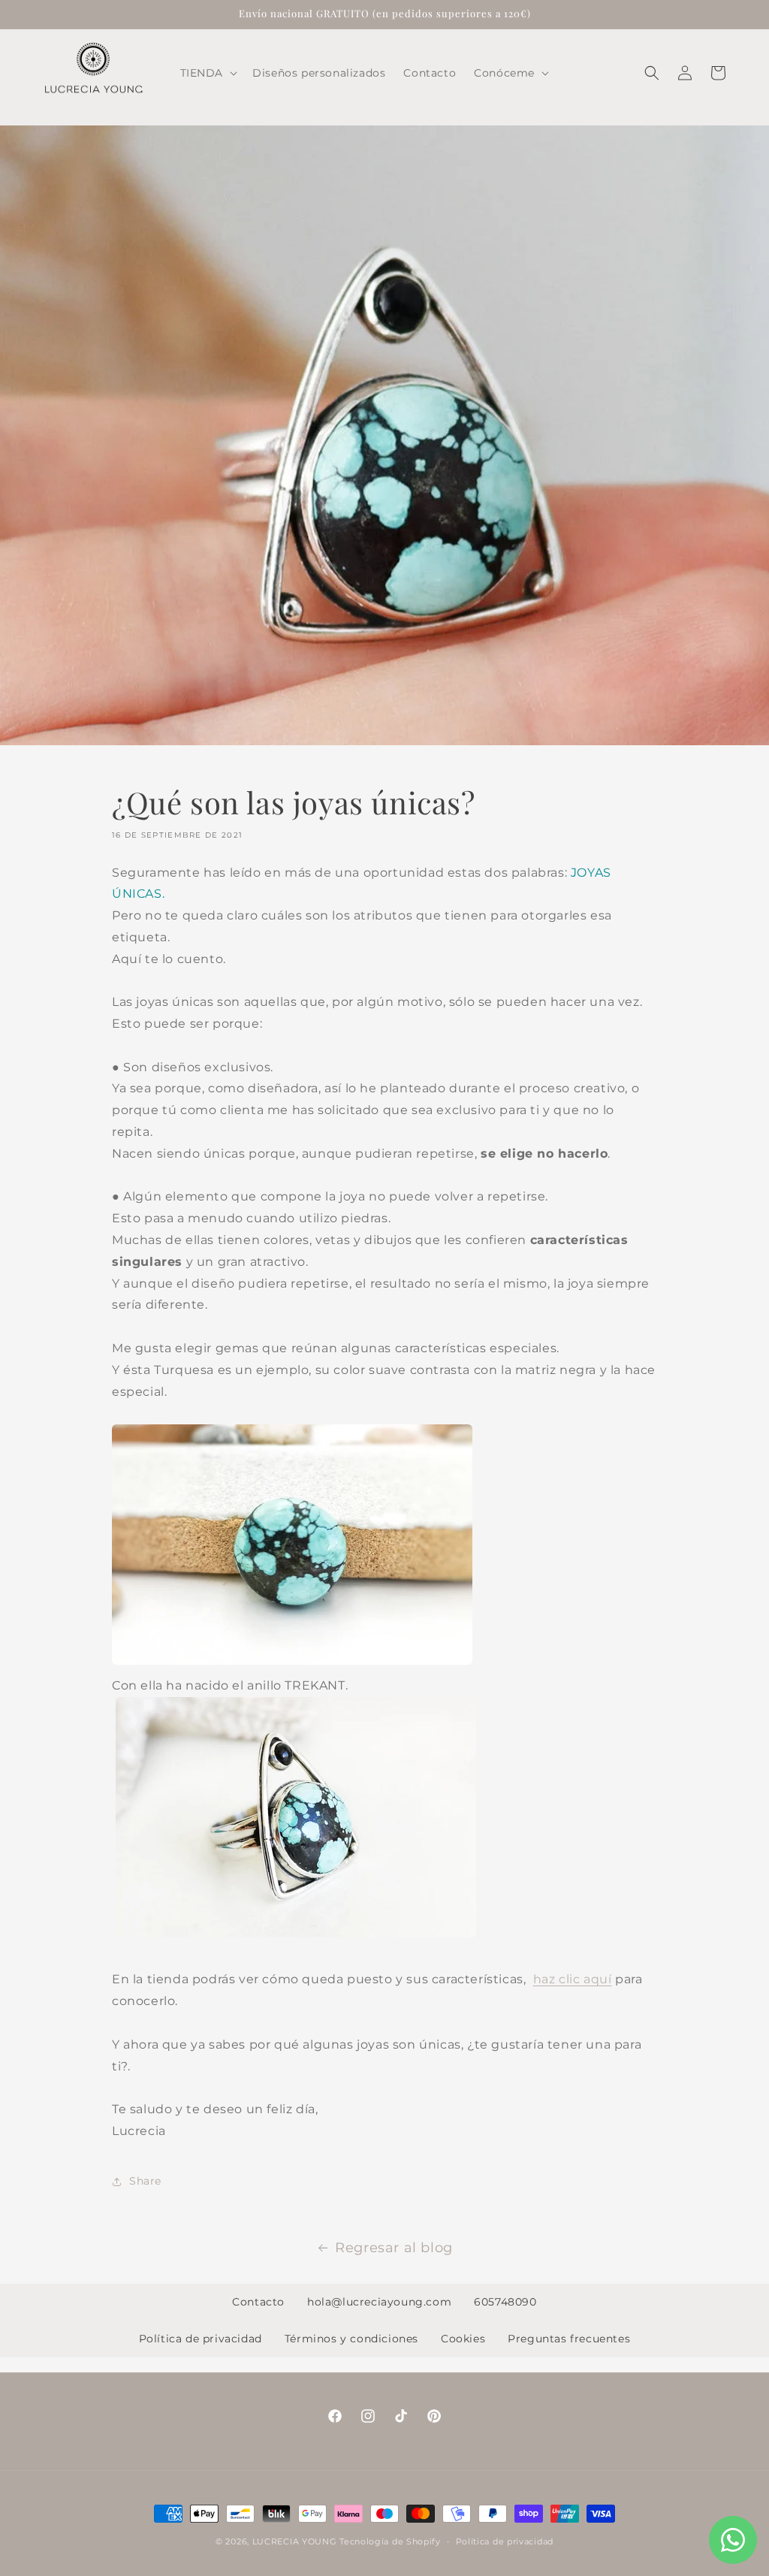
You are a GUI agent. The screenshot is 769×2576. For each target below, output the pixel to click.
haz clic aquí (573, 1979)
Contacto (258, 2302)
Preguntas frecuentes (569, 2339)
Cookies (463, 2339)
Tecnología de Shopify (390, 2541)
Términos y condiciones (351, 2339)
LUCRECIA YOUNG (295, 2541)
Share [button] (145, 2181)
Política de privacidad (201, 2339)
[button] (208, 73)
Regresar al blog (394, 2248)
